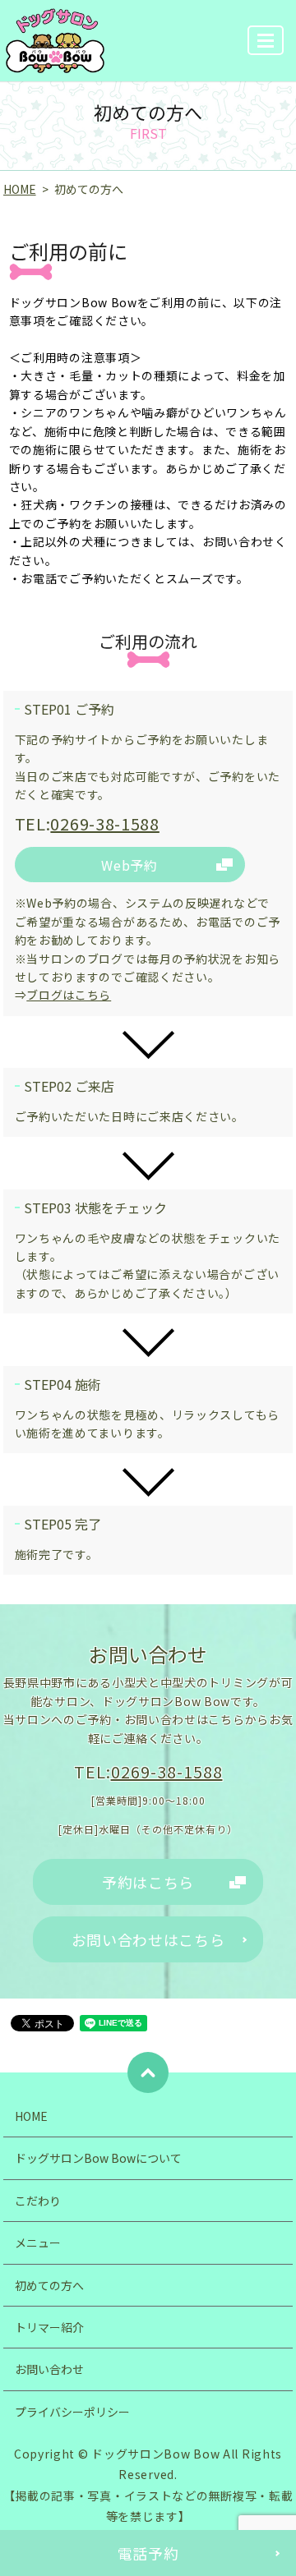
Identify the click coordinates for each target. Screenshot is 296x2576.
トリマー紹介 (49, 2327)
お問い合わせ (49, 2369)
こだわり (38, 2201)
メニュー (38, 2242)
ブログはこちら (69, 995)
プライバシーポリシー (72, 2412)
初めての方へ (49, 2285)
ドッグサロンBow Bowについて (98, 2158)
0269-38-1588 (104, 823)
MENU (266, 40)
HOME (20, 189)
